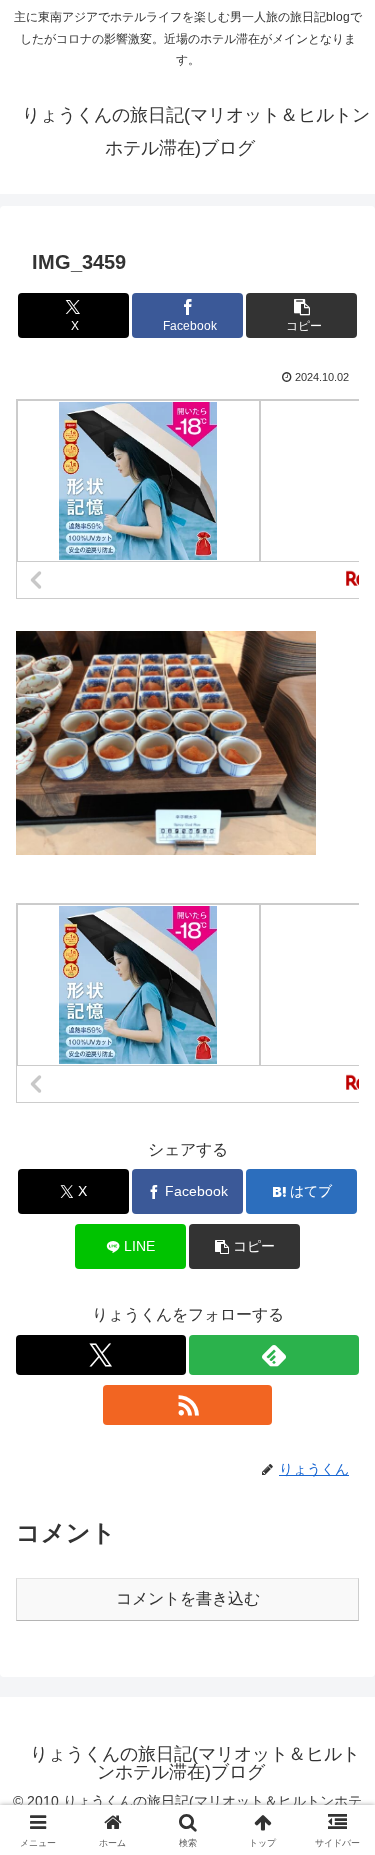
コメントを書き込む (188, 1598)
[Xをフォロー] (101, 1355)
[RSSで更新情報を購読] (188, 1405)
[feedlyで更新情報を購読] (274, 1355)
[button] (301, 315)
